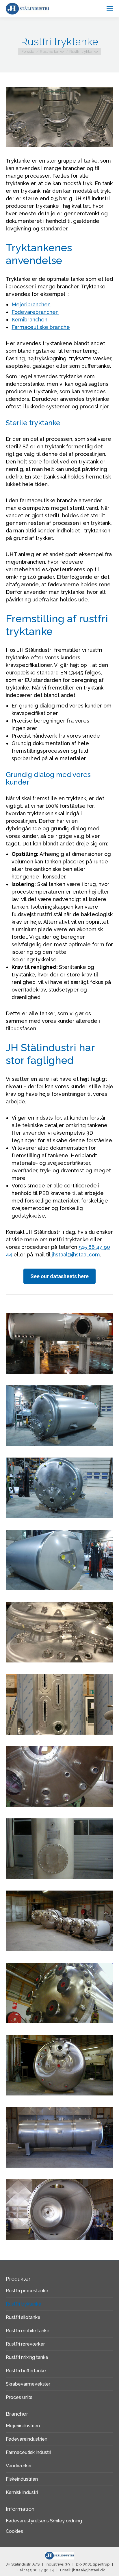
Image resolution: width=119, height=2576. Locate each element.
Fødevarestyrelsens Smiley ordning (44, 2521)
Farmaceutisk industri (28, 2452)
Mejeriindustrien (23, 2426)
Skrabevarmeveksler (28, 2384)
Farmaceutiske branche (41, 327)
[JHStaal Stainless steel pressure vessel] (59, 1632)
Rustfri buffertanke (26, 2371)
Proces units (19, 2397)
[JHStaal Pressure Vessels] (59, 1921)
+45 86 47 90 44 (40, 2570)
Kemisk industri (22, 2492)
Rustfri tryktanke (24, 2304)
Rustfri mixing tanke (27, 2357)
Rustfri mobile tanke (28, 2331)
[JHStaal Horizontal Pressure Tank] (59, 2137)
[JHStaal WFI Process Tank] (59, 1560)
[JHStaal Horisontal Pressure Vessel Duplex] (59, 1344)
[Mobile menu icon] (110, 9)
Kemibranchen (29, 320)
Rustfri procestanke (27, 2291)
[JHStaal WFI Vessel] (59, 1416)
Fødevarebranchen (35, 312)
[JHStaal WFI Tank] (59, 1488)
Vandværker (19, 2466)
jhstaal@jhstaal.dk (89, 2570)
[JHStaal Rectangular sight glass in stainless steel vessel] (59, 1704)
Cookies (14, 2531)
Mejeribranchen (31, 304)
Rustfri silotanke (23, 2317)
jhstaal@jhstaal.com (76, 1255)
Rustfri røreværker (25, 2344)
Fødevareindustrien (27, 2439)
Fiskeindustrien (22, 2479)
